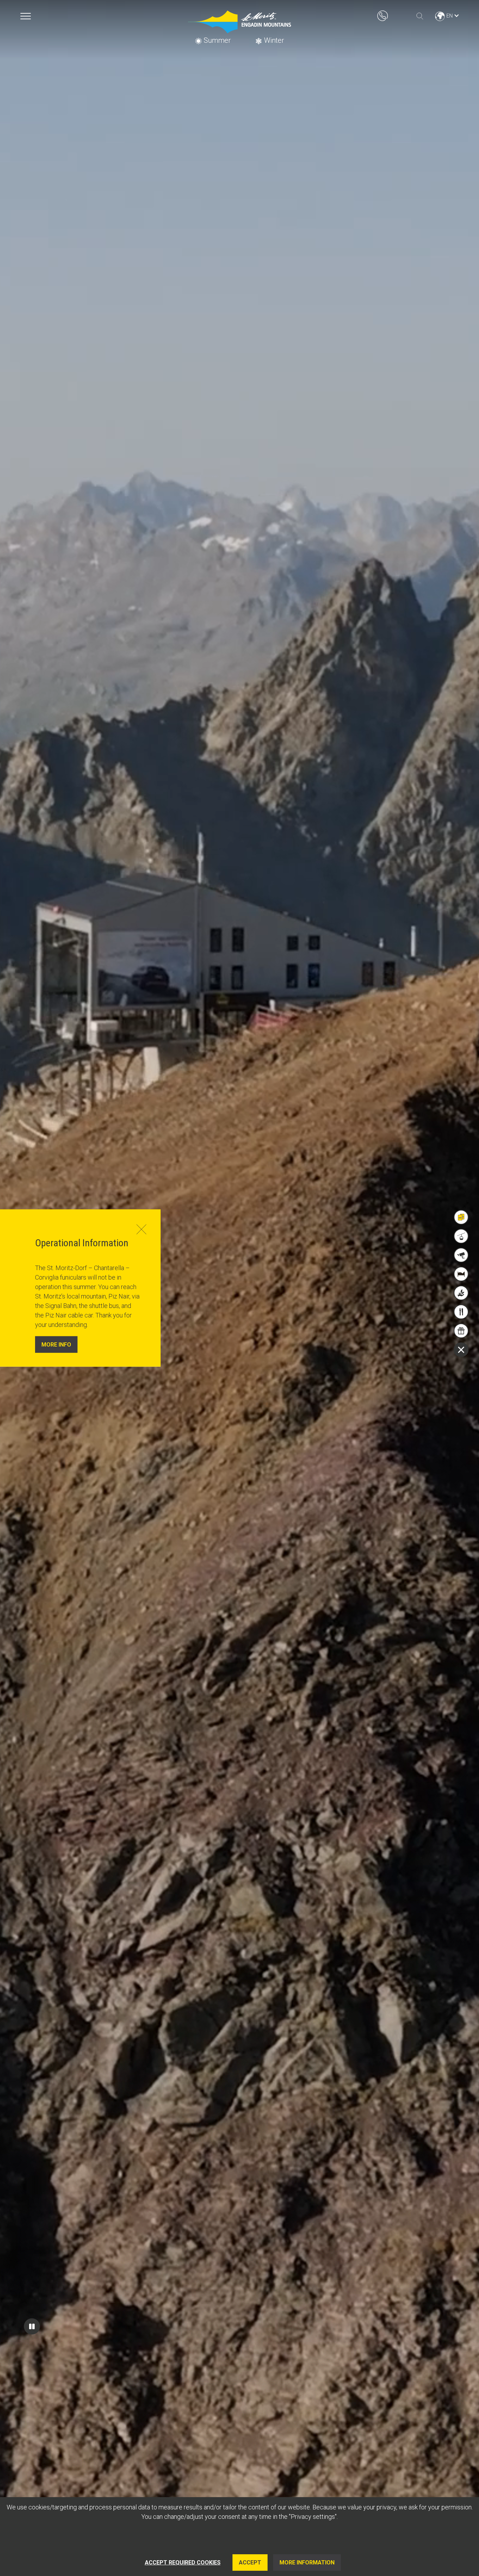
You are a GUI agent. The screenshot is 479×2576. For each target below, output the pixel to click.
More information (307, 2563)
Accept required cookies (183, 2563)
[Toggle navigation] (26, 16)
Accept (250, 2563)
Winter (274, 40)
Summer (217, 40)
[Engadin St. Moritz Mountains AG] (239, 22)
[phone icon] (383, 15)
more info (56, 1344)
